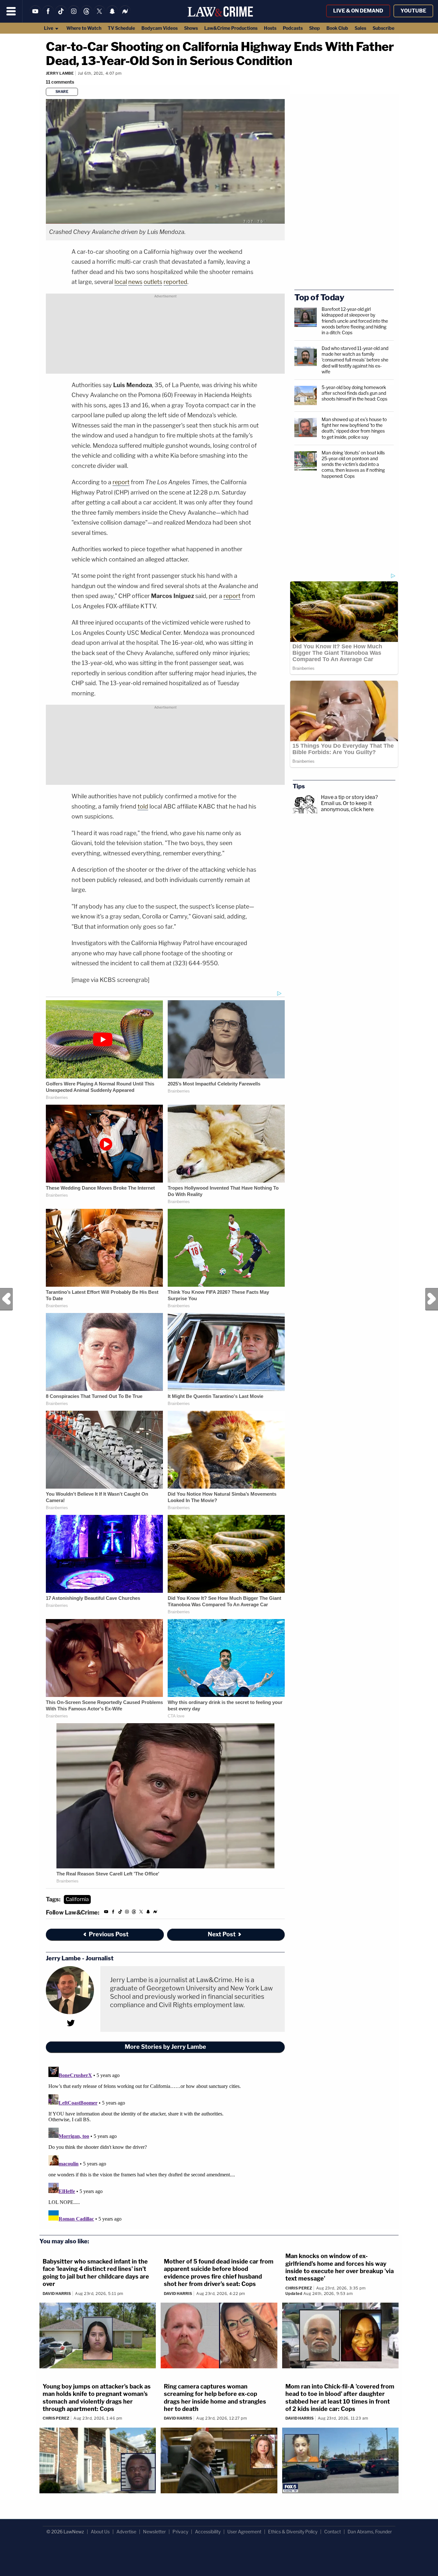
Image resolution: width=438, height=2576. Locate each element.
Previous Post (6, 1299)
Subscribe (383, 28)
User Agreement (244, 2532)
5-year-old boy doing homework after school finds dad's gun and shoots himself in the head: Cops (354, 393)
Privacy (180, 2532)
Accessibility (208, 2532)
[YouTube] (35, 15)
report (121, 482)
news (135, 282)
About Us (100, 2532)
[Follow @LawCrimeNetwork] (99, 15)
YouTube (413, 11)
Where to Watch (84, 28)
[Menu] (11, 11)
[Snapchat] (112, 15)
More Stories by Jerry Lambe (165, 2047)
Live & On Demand (358, 11)
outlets (153, 282)
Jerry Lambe (60, 73)
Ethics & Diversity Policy (293, 2532)
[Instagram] (74, 15)
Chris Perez (299, 2288)
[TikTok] (61, 15)
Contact (333, 2532)
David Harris (57, 2293)
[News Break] (125, 15)
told (143, 806)
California (77, 1899)
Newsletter (154, 2532)
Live (49, 28)
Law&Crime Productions (231, 28)
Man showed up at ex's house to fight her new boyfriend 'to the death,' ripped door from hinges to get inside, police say (354, 428)
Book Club (337, 28)
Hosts (270, 28)
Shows (191, 28)
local (121, 282)
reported (175, 282)
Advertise (126, 2532)
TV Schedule (121, 28)
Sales (360, 28)
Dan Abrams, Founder (370, 2532)
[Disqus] (165, 2144)
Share (62, 92)
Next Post (432, 1299)
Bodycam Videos (160, 28)
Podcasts (293, 28)
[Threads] (87, 15)
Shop (315, 28)
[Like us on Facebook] (48, 15)
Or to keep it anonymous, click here (347, 806)
